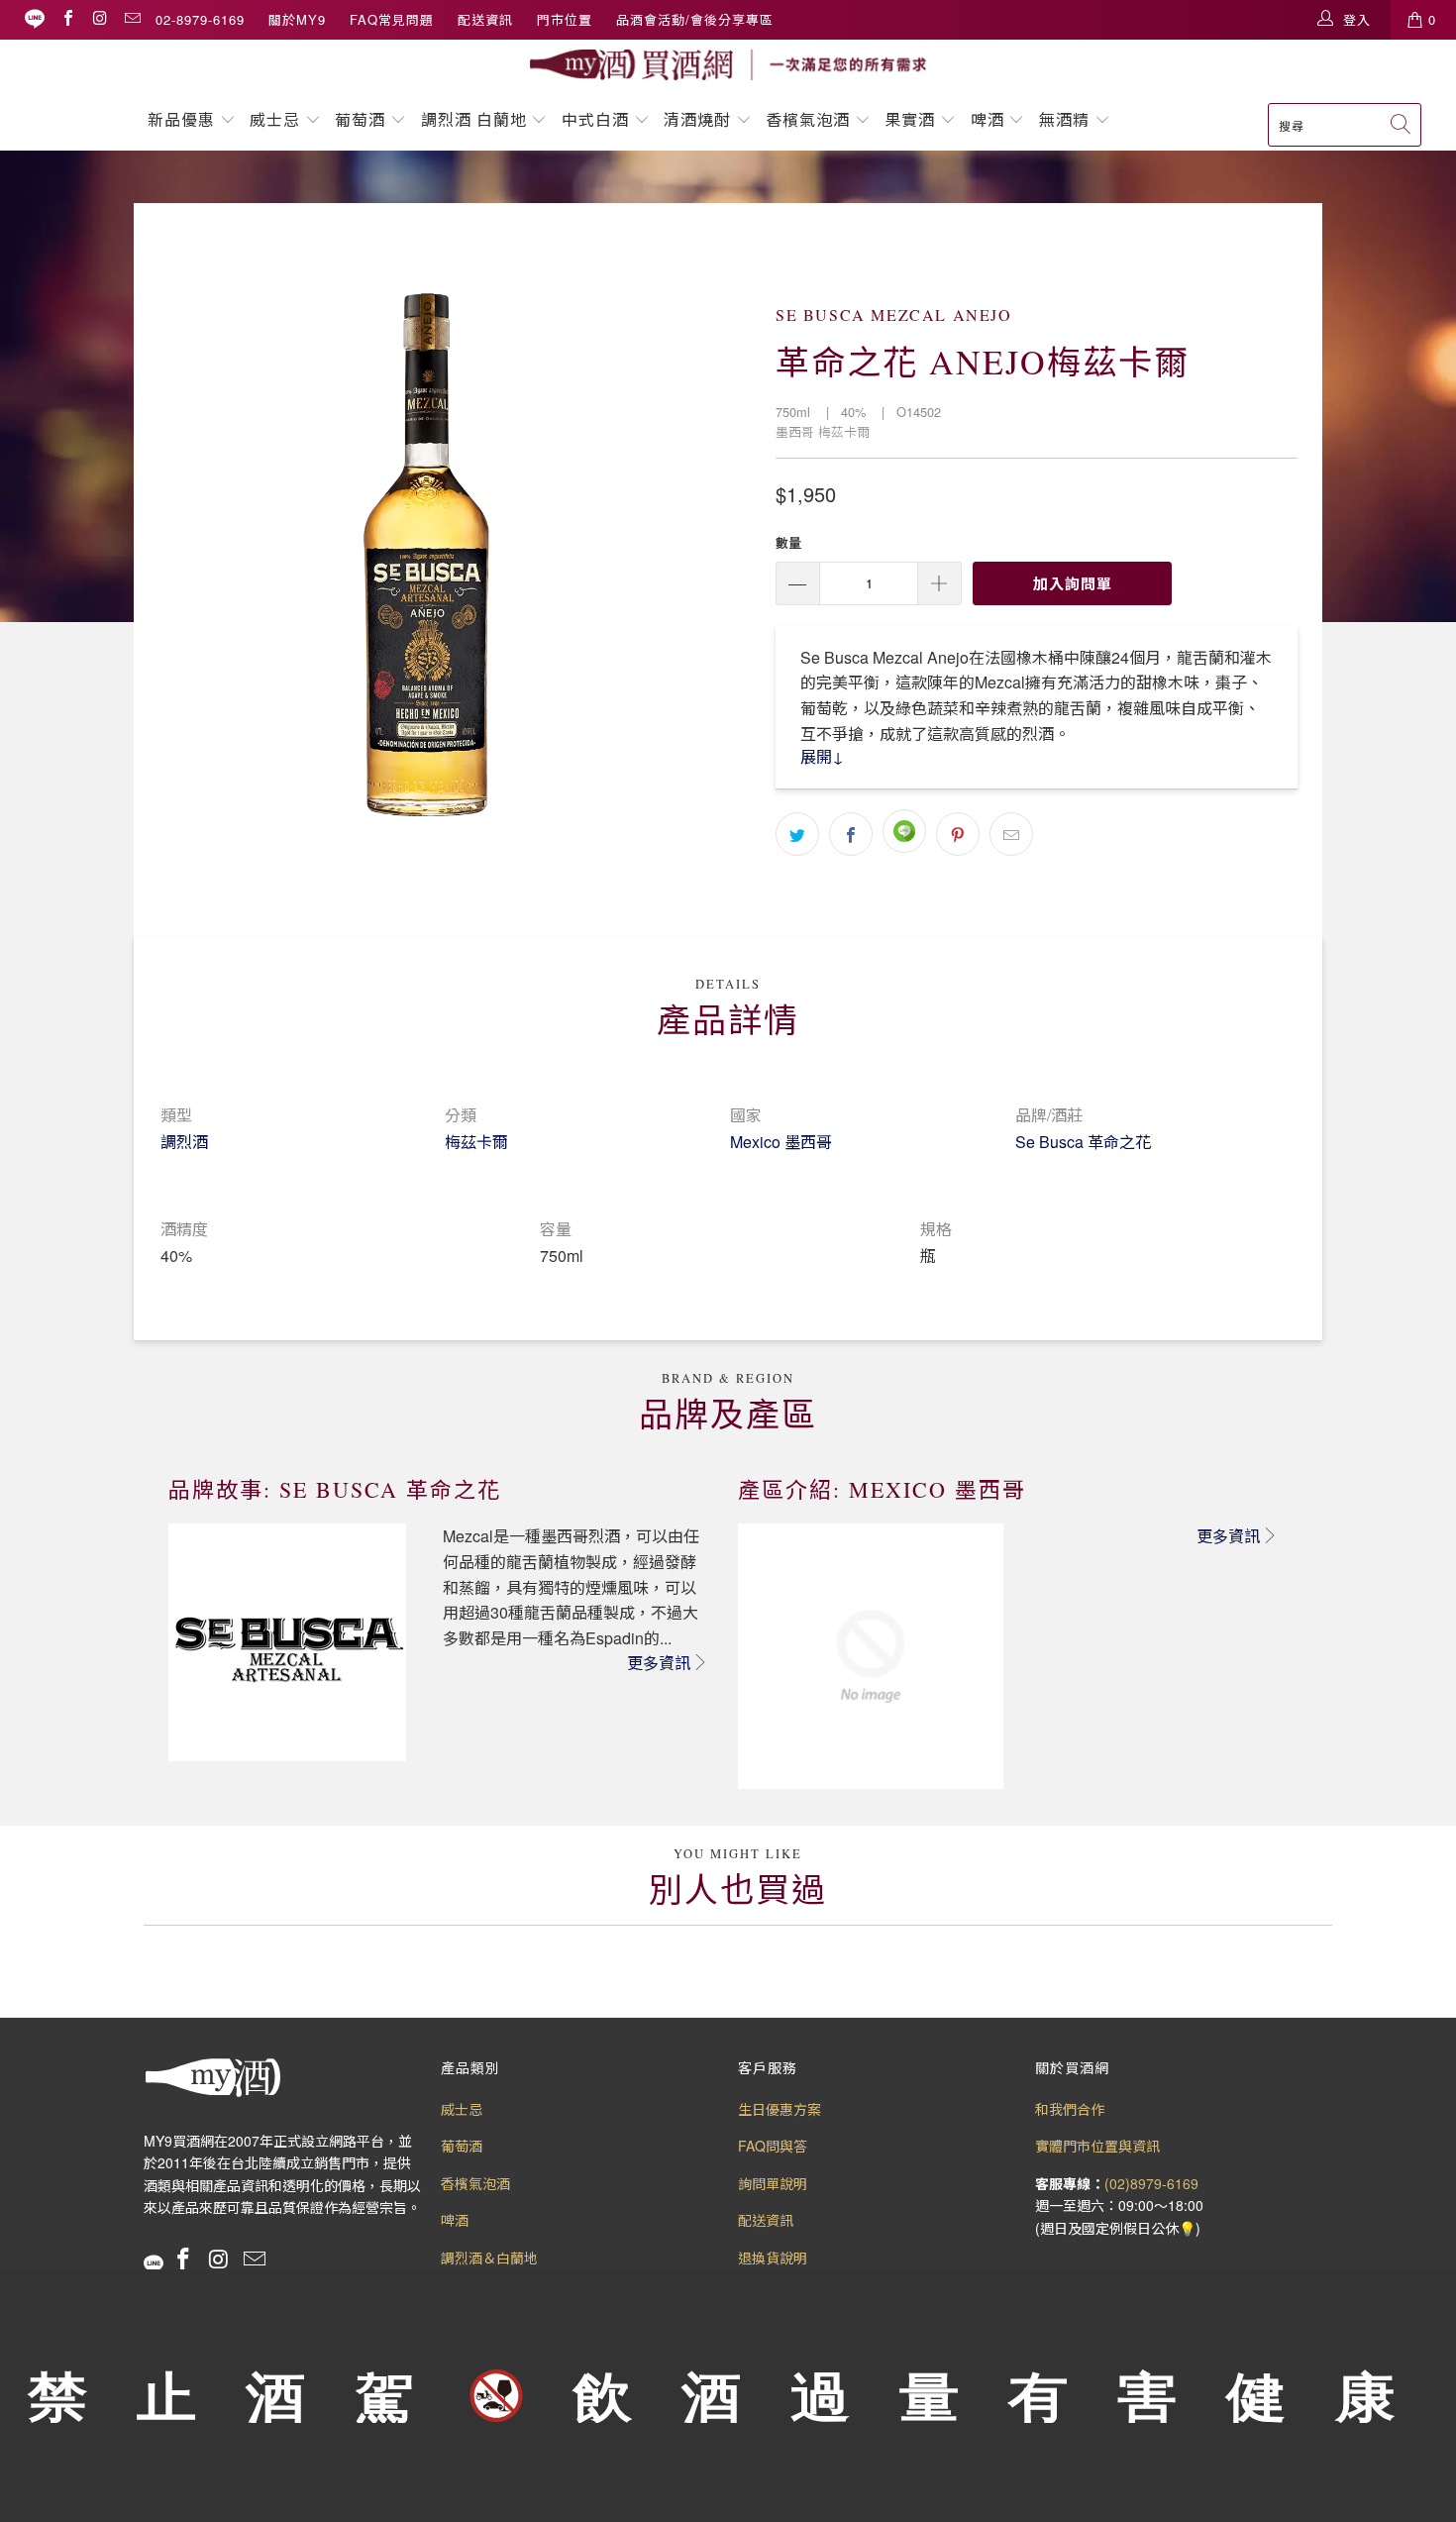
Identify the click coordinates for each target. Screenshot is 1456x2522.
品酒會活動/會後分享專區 (695, 19)
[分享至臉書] (851, 834)
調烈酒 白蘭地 (474, 119)
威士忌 (275, 119)
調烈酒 (184, 1142)
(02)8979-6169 (1151, 2183)
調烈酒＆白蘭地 (489, 2258)
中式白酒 (598, 119)
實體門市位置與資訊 (1097, 2146)
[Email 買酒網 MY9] (132, 19)
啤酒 (988, 119)
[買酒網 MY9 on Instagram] (99, 19)
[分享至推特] (797, 834)
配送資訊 (485, 19)
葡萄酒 (360, 119)
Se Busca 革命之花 (1083, 1142)
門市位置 (565, 19)
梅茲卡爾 (476, 1142)
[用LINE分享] (904, 831)
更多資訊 (659, 1663)
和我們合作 (1070, 2109)
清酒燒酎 (697, 119)
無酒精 (1067, 119)
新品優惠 (181, 119)
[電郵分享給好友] (1011, 834)
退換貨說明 (773, 2258)
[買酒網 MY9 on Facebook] (67, 19)
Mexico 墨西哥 (781, 1142)
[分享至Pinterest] (958, 834)
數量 (788, 542)
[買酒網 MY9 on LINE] (35, 19)
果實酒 (910, 119)
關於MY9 (297, 19)
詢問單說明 (773, 2183)
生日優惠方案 (780, 2109)
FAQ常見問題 (392, 19)
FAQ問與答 (773, 2146)
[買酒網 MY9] (728, 65)
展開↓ (822, 756)
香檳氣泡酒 (808, 119)
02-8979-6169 (200, 19)
